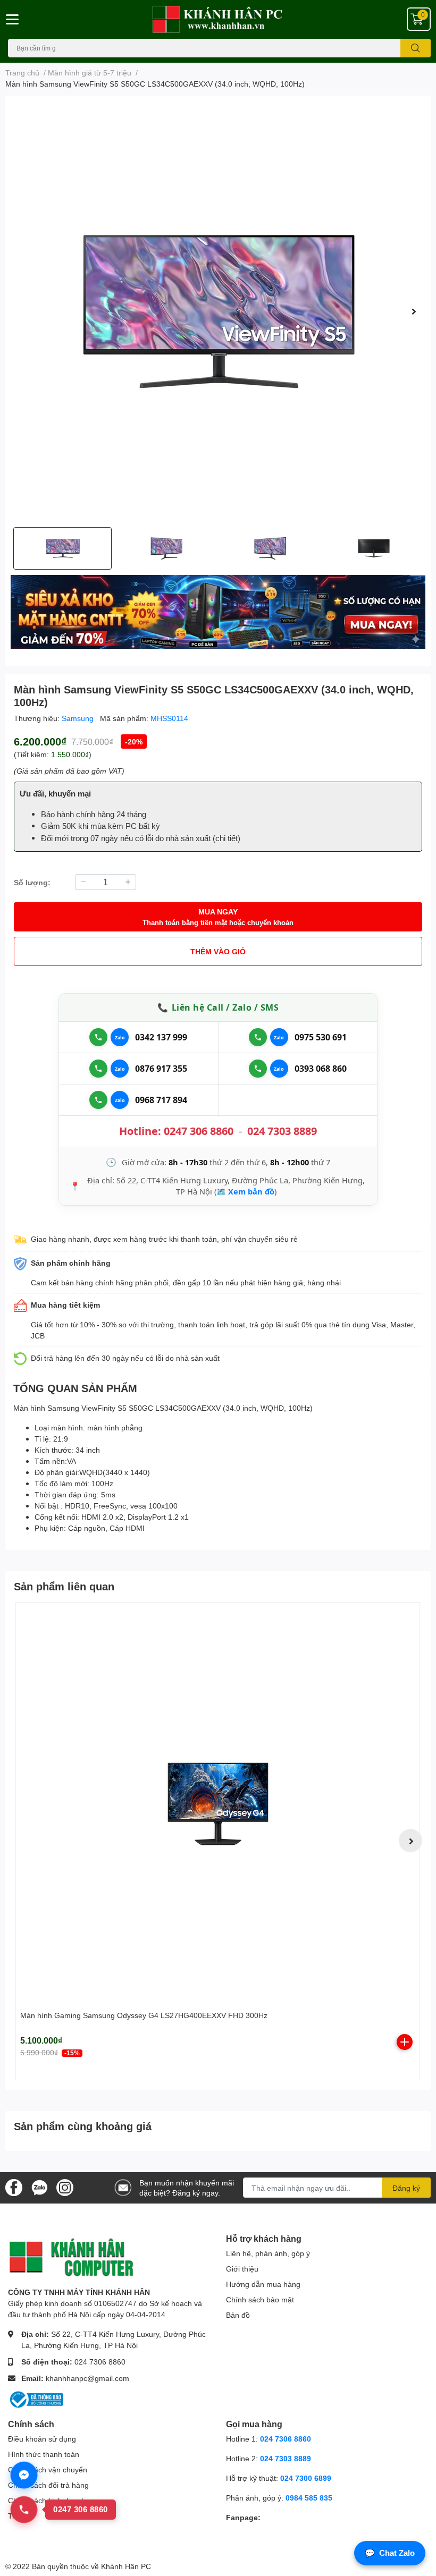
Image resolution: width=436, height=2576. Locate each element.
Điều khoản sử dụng (42, 2439)
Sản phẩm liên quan (64, 1586)
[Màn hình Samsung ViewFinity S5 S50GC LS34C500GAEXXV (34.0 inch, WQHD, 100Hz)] (218, 311)
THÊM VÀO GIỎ (218, 951)
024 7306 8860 (100, 2362)
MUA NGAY (218, 917)
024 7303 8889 (282, 1131)
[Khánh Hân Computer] (218, 19)
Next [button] (414, 311)
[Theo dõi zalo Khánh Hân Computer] (39, 2187)
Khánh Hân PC (126, 2566)
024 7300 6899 (306, 2478)
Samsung (79, 718)
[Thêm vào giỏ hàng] (405, 2042)
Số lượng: (32, 882)
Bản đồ (238, 2315)
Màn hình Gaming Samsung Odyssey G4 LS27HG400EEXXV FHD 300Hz (144, 2015)
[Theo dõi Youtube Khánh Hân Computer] (65, 2187)
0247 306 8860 (199, 1131)
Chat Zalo (390, 2553)
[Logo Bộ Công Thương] (36, 2399)
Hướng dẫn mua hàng (263, 2284)
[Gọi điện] (98, 1037)
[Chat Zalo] (120, 1037)
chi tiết (227, 838)
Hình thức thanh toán (44, 2454)
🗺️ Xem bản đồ (245, 1191)
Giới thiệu (242, 2269)
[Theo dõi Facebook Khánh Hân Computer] (14, 2187)
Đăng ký (406, 2188)
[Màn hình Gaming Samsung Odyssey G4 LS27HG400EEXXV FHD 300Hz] (218, 1804)
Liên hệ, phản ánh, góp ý (268, 2253)
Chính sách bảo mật (260, 2299)
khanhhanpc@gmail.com (87, 2378)
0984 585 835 (309, 2498)
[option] (218, 311)
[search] (416, 48)
